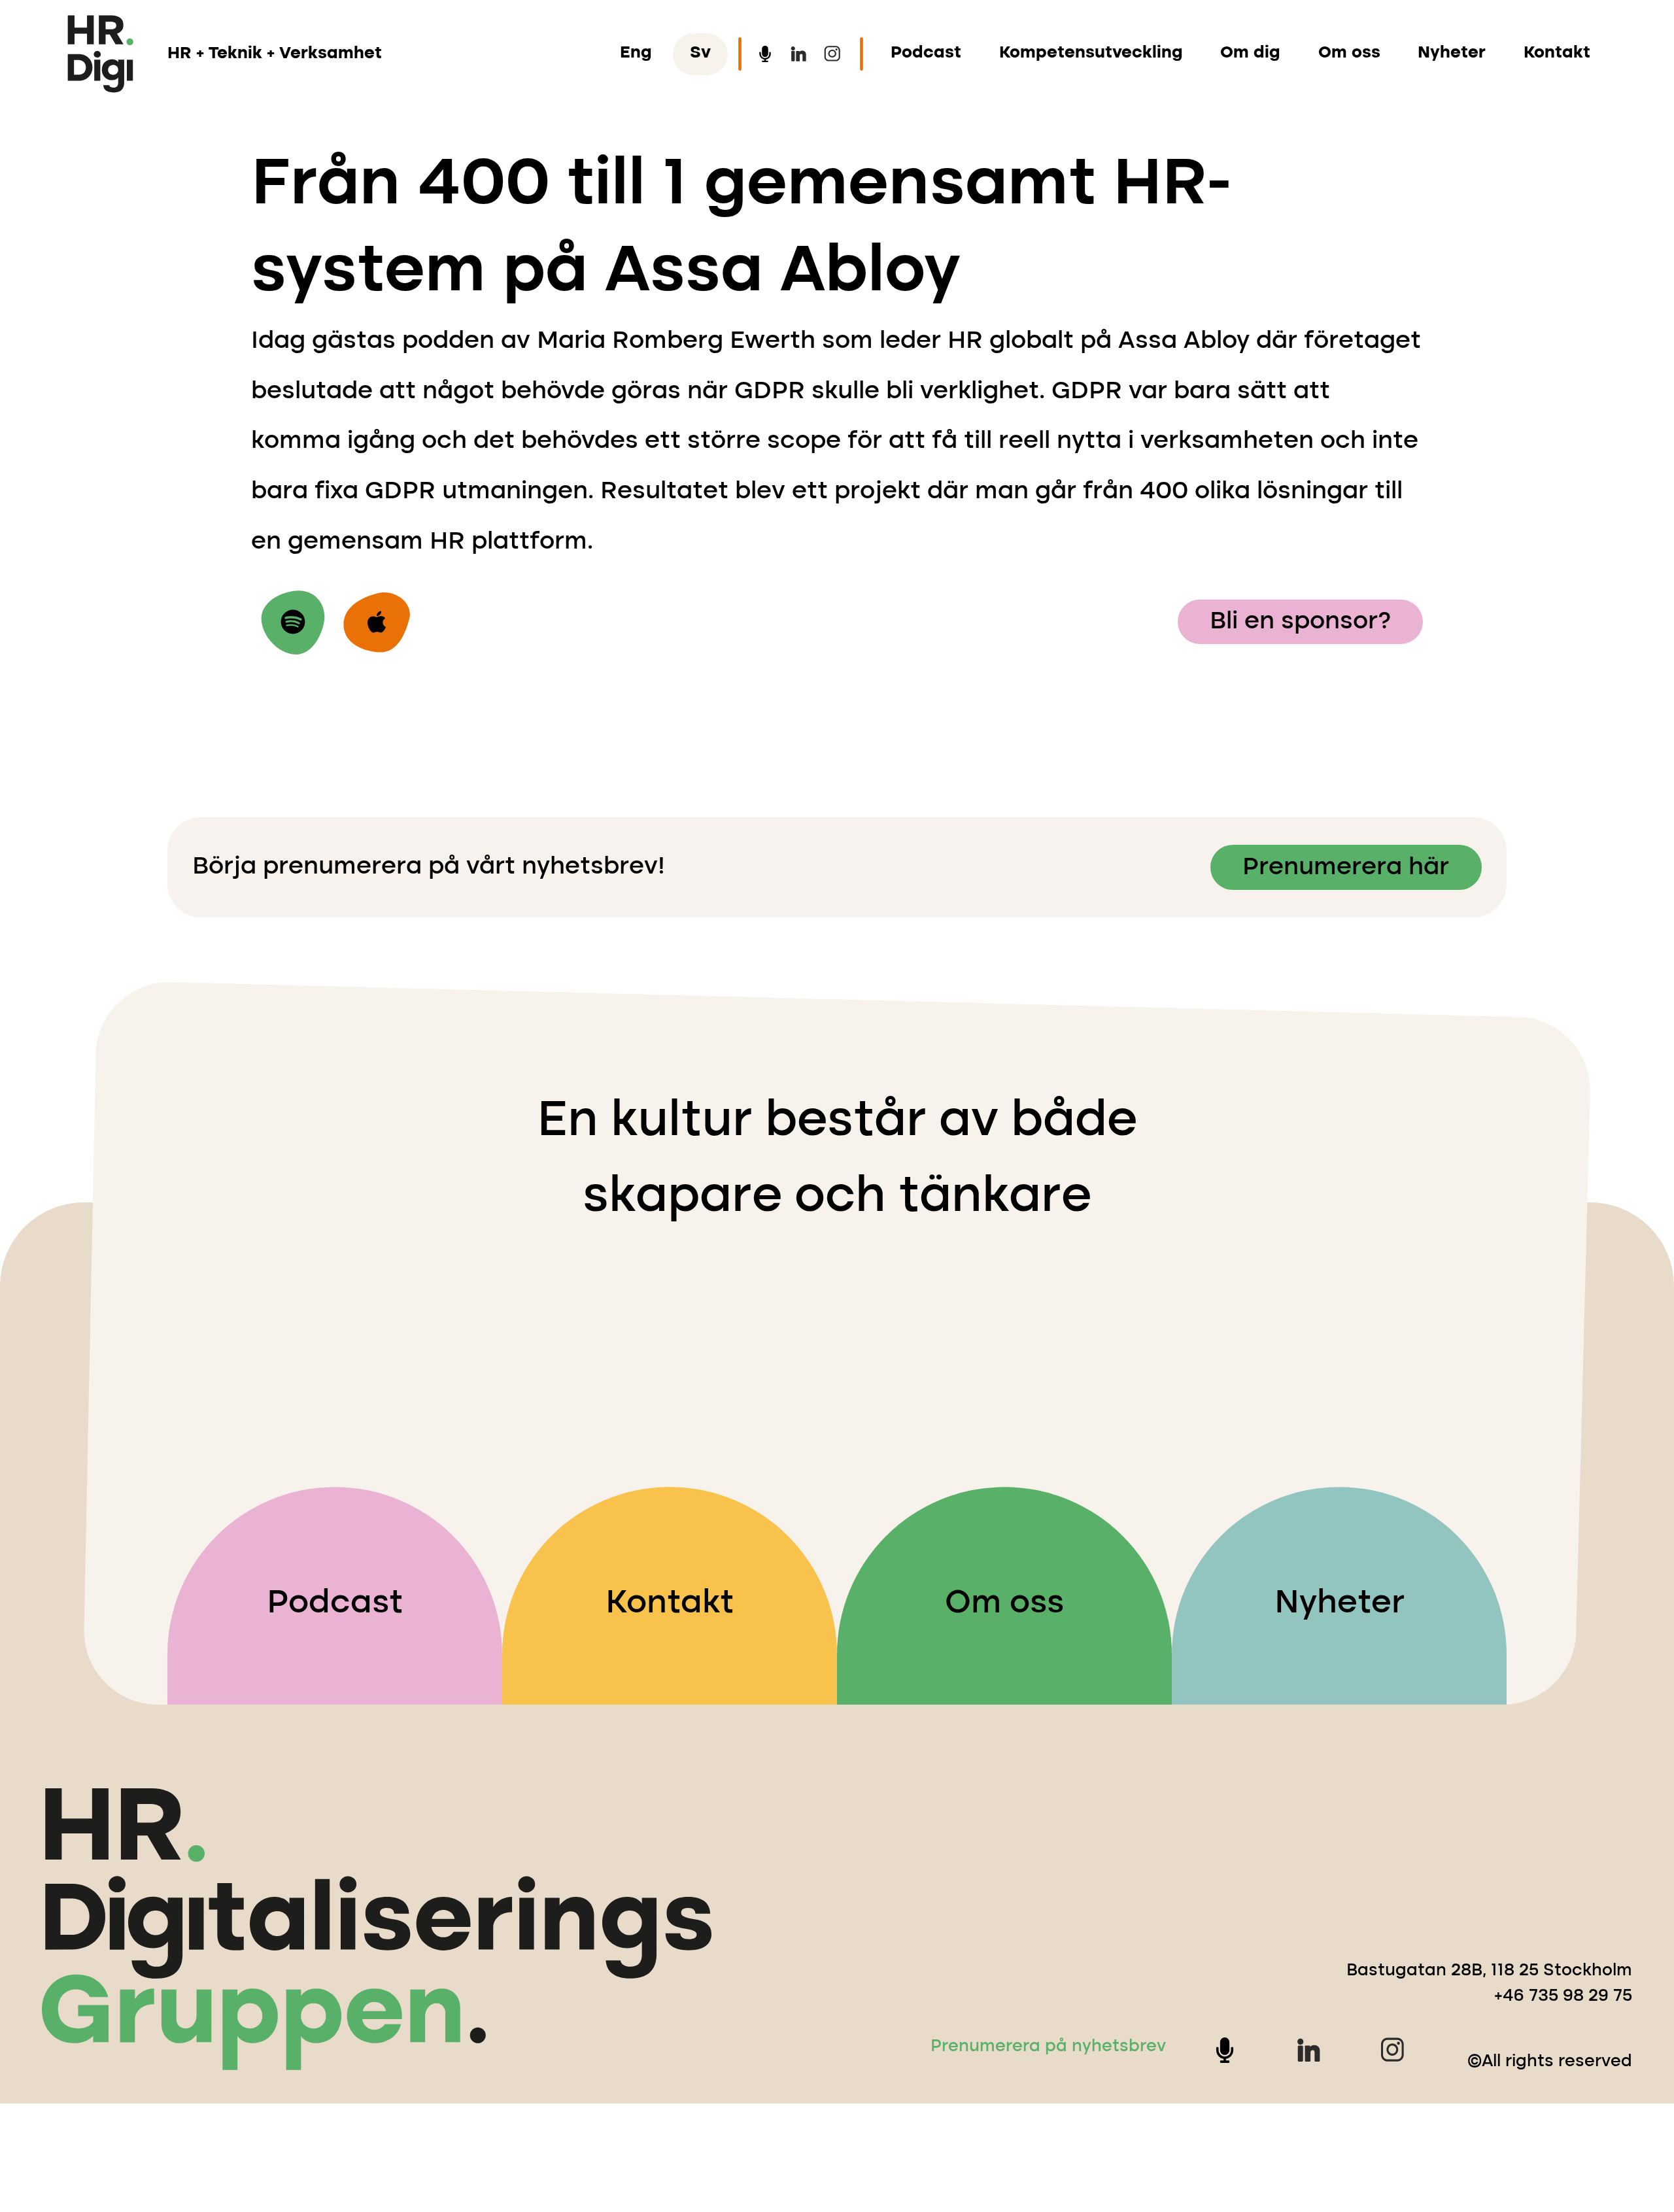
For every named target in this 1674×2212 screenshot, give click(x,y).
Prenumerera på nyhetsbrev (1048, 2047)
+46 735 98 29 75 (1563, 1997)
